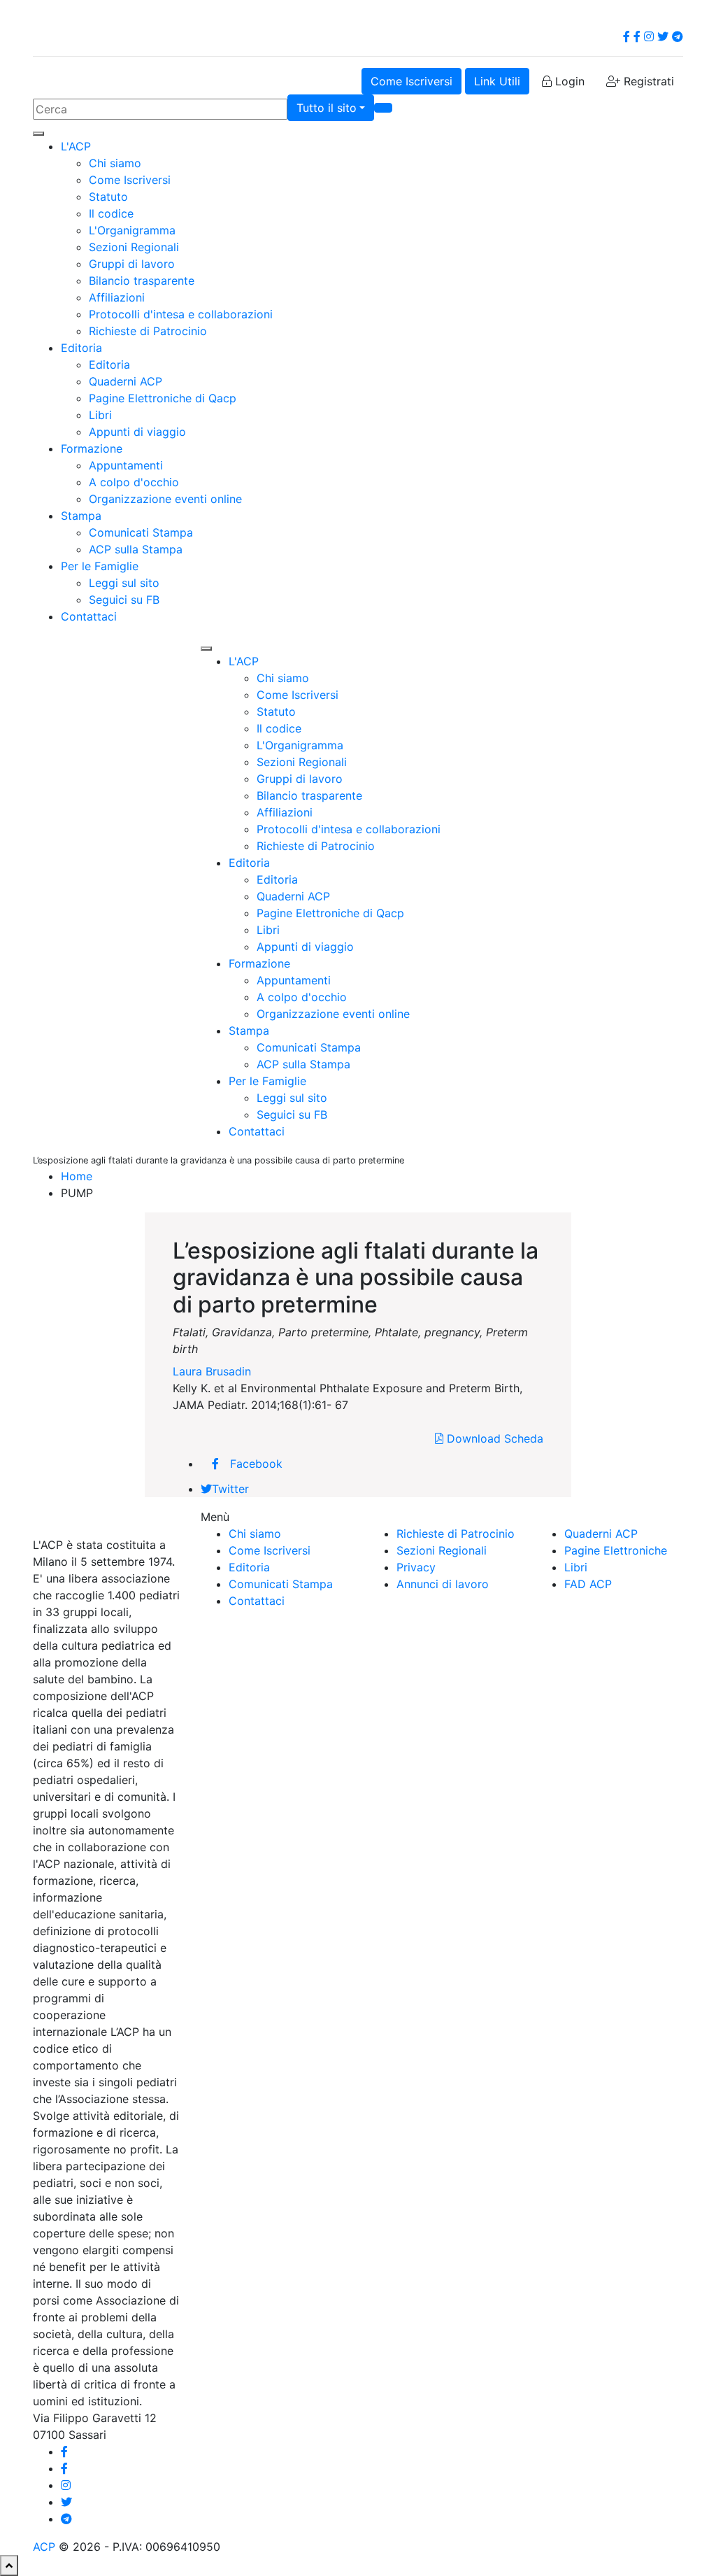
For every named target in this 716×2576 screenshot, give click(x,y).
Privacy (416, 1567)
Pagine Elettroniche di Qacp (163, 398)
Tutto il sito (327, 108)
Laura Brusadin (212, 1371)
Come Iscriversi (411, 81)
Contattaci (89, 616)
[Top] (9, 2566)
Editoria (81, 348)
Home (77, 1176)
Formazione (92, 448)
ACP (44, 2547)
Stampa (81, 516)
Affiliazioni (117, 297)
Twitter (230, 1489)
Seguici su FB (124, 600)
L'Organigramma (132, 230)
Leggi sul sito (124, 583)
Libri (100, 415)
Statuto (108, 197)
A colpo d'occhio (134, 482)
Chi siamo (115, 163)
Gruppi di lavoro (132, 264)
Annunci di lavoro (443, 1584)
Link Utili (497, 81)
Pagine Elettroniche (616, 1550)
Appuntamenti (126, 465)
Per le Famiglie (100, 566)
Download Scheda (493, 1438)
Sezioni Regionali (134, 247)
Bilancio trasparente (142, 281)
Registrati (647, 81)
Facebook (256, 1464)
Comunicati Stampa (141, 532)
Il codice (111, 213)
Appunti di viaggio (137, 432)
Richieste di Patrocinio (148, 331)
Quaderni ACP (126, 381)
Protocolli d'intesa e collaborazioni (181, 314)
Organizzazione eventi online (165, 499)
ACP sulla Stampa (136, 549)
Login (568, 81)
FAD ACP (588, 1584)
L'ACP (76, 146)
